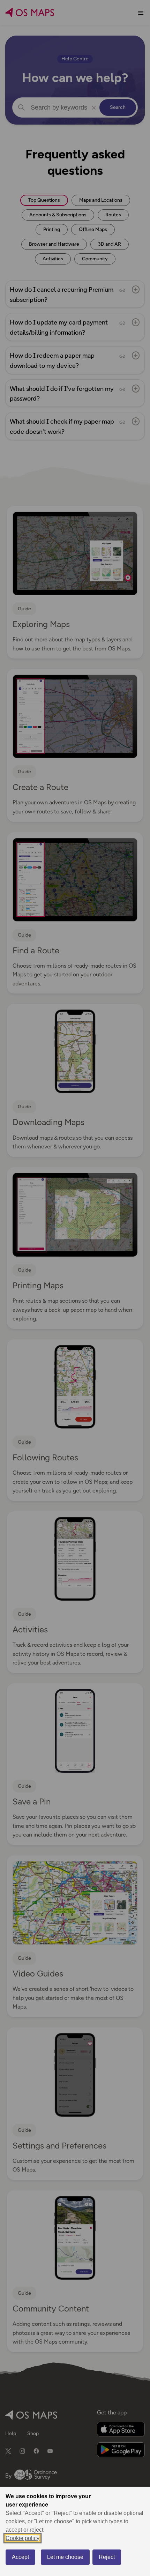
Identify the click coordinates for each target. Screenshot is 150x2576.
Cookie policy (22, 2538)
